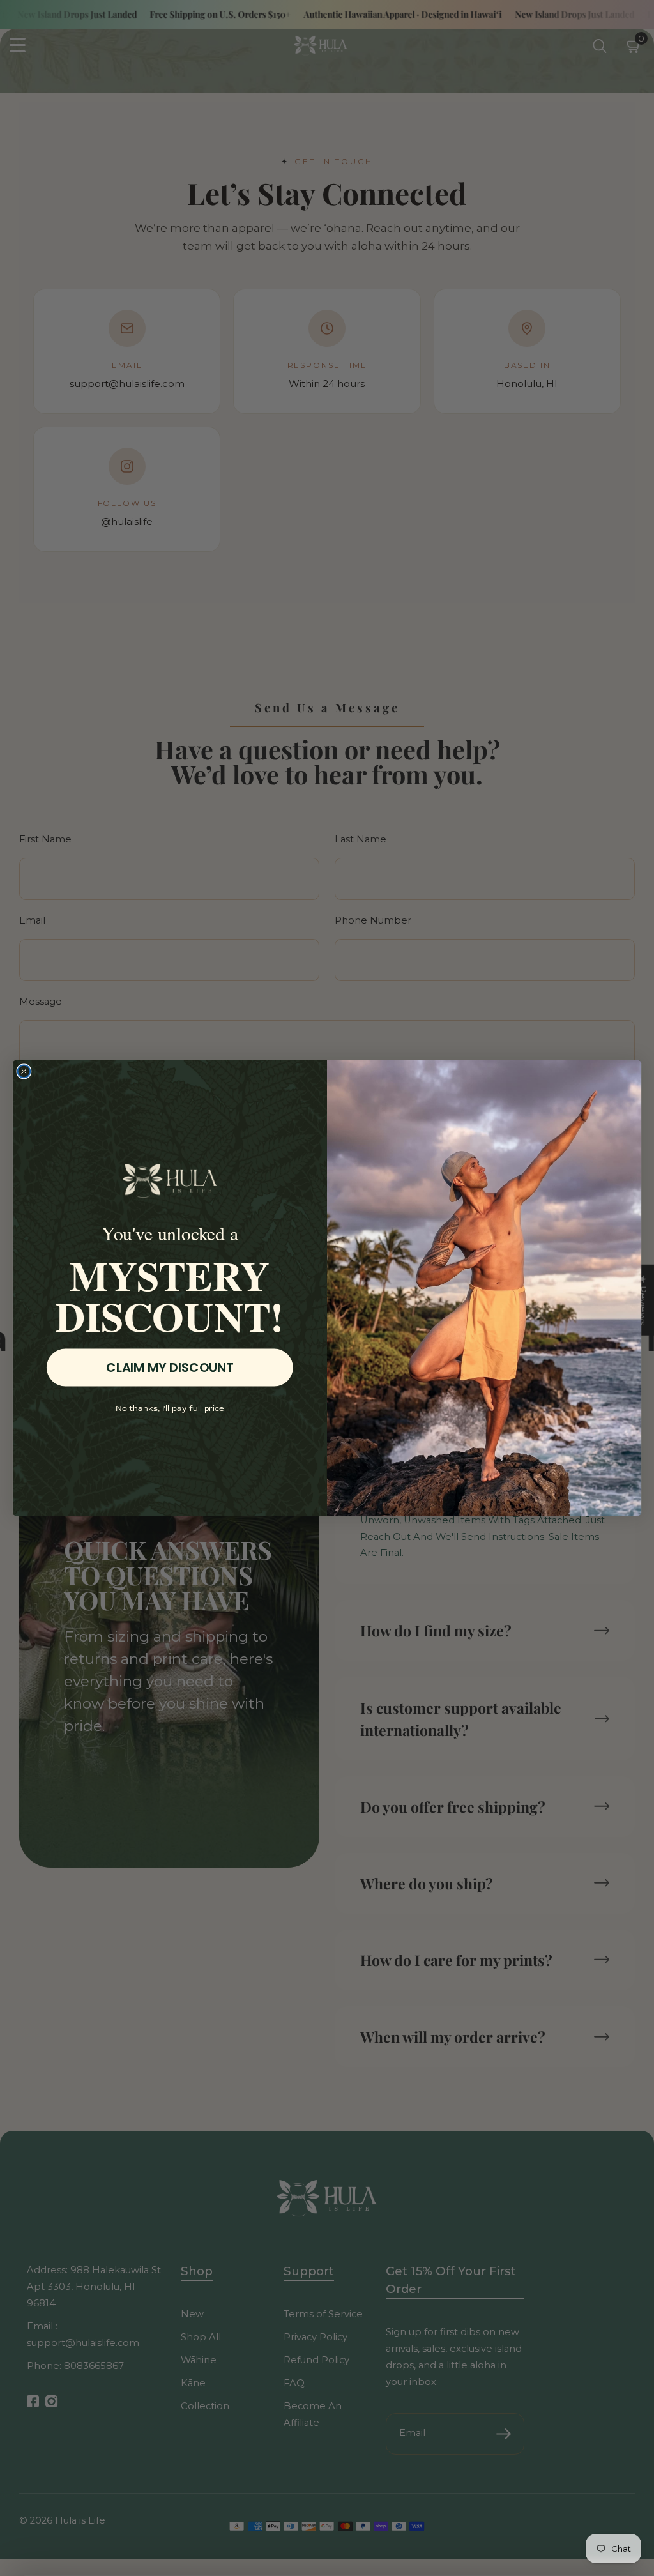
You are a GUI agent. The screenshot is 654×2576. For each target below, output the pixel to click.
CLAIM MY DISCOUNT (170, 1368)
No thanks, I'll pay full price (170, 1409)
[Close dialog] (24, 1072)
